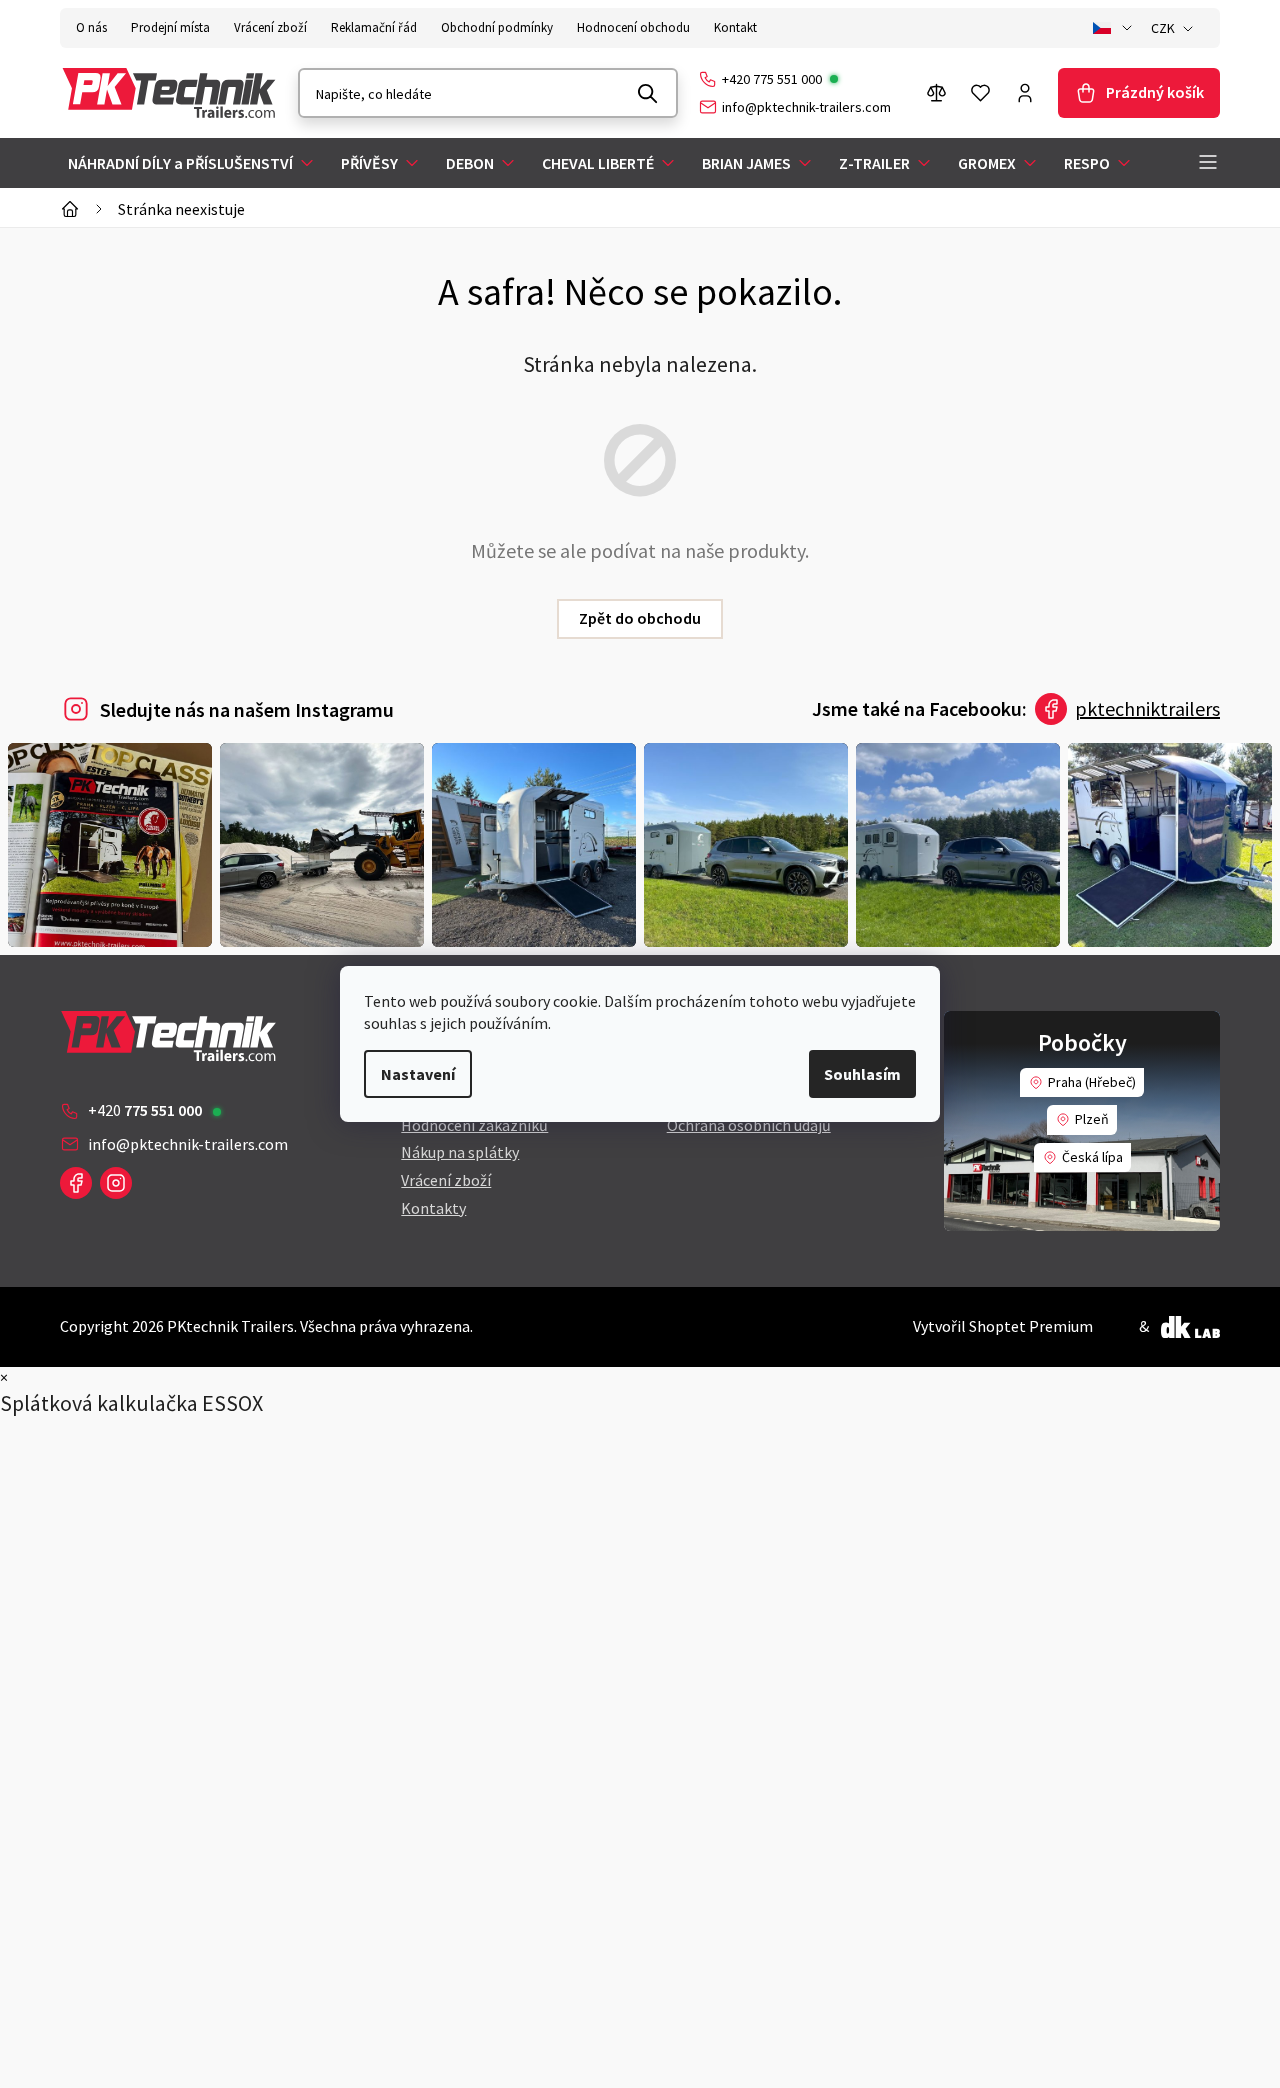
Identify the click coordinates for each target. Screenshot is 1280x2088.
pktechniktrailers (1147, 708)
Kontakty (433, 1208)
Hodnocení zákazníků (474, 1125)
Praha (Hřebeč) (1092, 1082)
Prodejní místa (170, 27)
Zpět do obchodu (640, 618)
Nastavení (418, 1074)
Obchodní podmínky (497, 27)
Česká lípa (1092, 1157)
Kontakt (735, 27)
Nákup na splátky (460, 1152)
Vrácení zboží (270, 27)
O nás (91, 27)
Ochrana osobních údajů (749, 1125)
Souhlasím (862, 1074)
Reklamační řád (374, 27)
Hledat (648, 93)
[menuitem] (192, 163)
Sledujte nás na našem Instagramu (247, 709)
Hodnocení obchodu (633, 27)
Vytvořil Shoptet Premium (1003, 1326)
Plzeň (1092, 1119)
